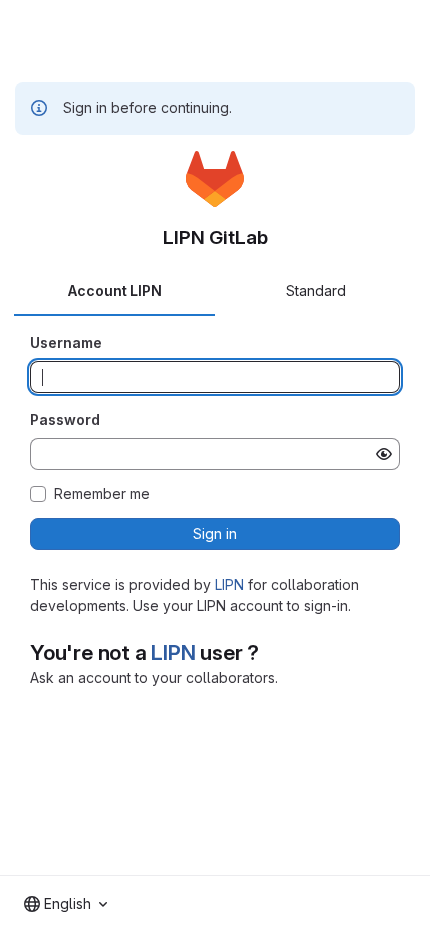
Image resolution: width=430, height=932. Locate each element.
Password (65, 419)
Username (66, 342)
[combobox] (65, 904)
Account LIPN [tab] (115, 290)
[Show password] (384, 454)
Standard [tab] (316, 290)
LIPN (229, 584)
